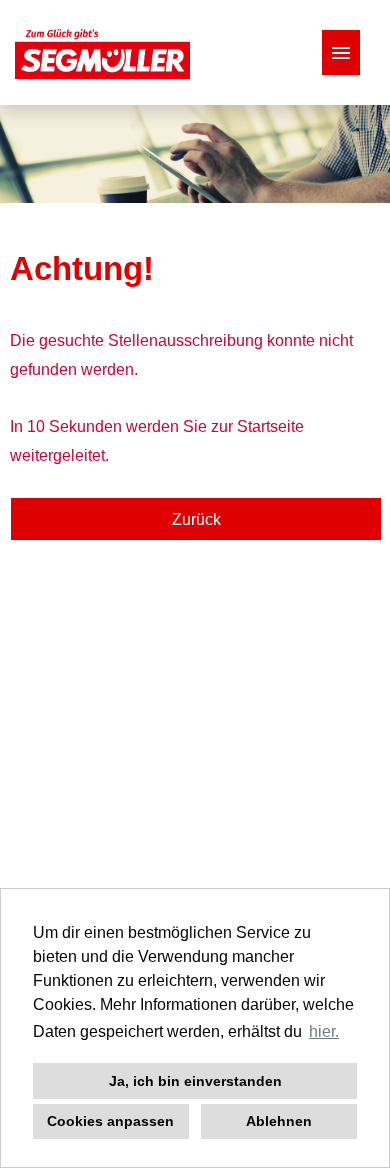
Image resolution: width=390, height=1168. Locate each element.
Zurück (196, 519)
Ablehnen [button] (279, 1121)
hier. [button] (324, 1031)
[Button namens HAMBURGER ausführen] (341, 52)
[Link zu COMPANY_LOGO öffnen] (102, 52)
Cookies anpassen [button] (110, 1121)
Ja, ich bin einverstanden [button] (195, 1081)
